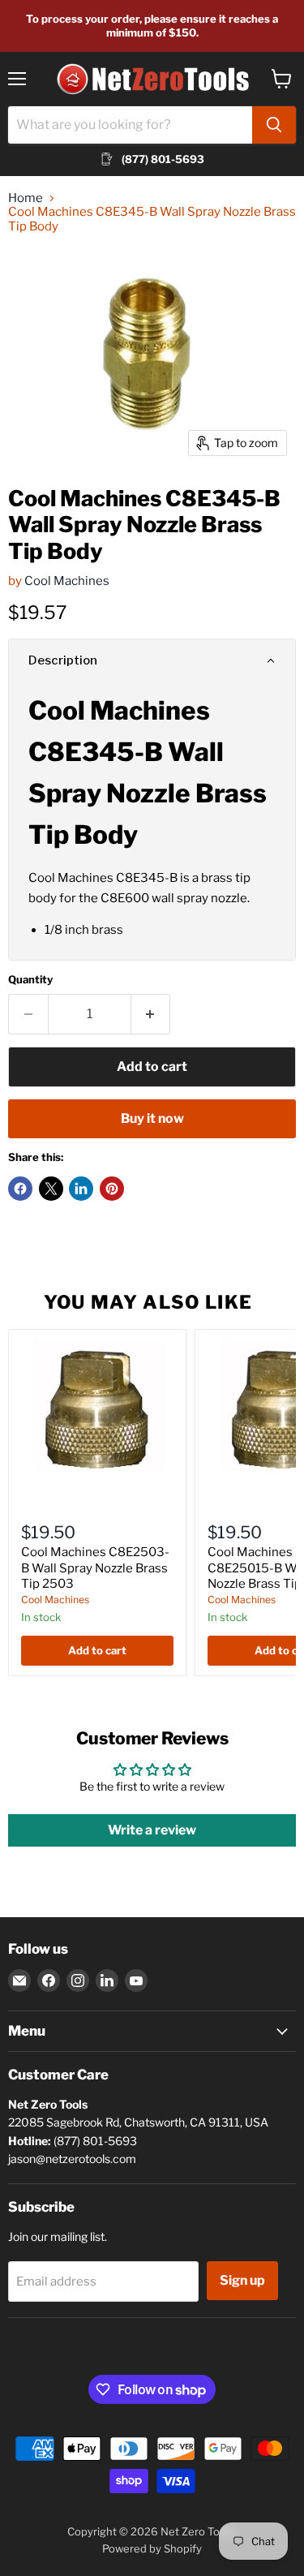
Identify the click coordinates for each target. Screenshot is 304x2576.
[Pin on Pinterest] (112, 1189)
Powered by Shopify (152, 2548)
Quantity (30, 980)
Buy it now (152, 1118)
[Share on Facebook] (20, 1189)
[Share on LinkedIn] (81, 1189)
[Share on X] (51, 1189)
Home (26, 198)
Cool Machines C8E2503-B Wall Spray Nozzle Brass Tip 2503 (95, 1568)
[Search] (274, 125)
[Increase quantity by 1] (151, 1014)
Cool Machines (67, 581)
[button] (152, 660)
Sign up (242, 2280)
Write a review (152, 1830)
